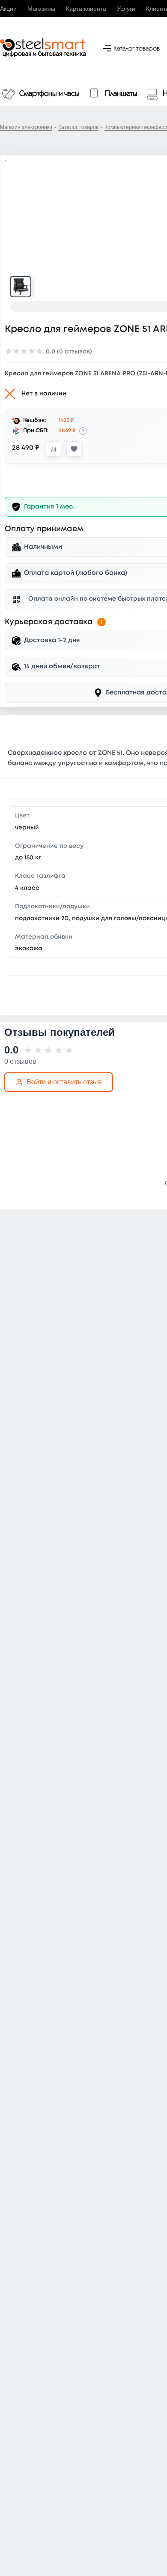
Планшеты (121, 94)
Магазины (41, 9)
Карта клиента (86, 9)
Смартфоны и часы (49, 94)
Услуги (126, 9)
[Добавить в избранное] (74, 449)
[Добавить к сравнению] (54, 449)
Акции (8, 9)
